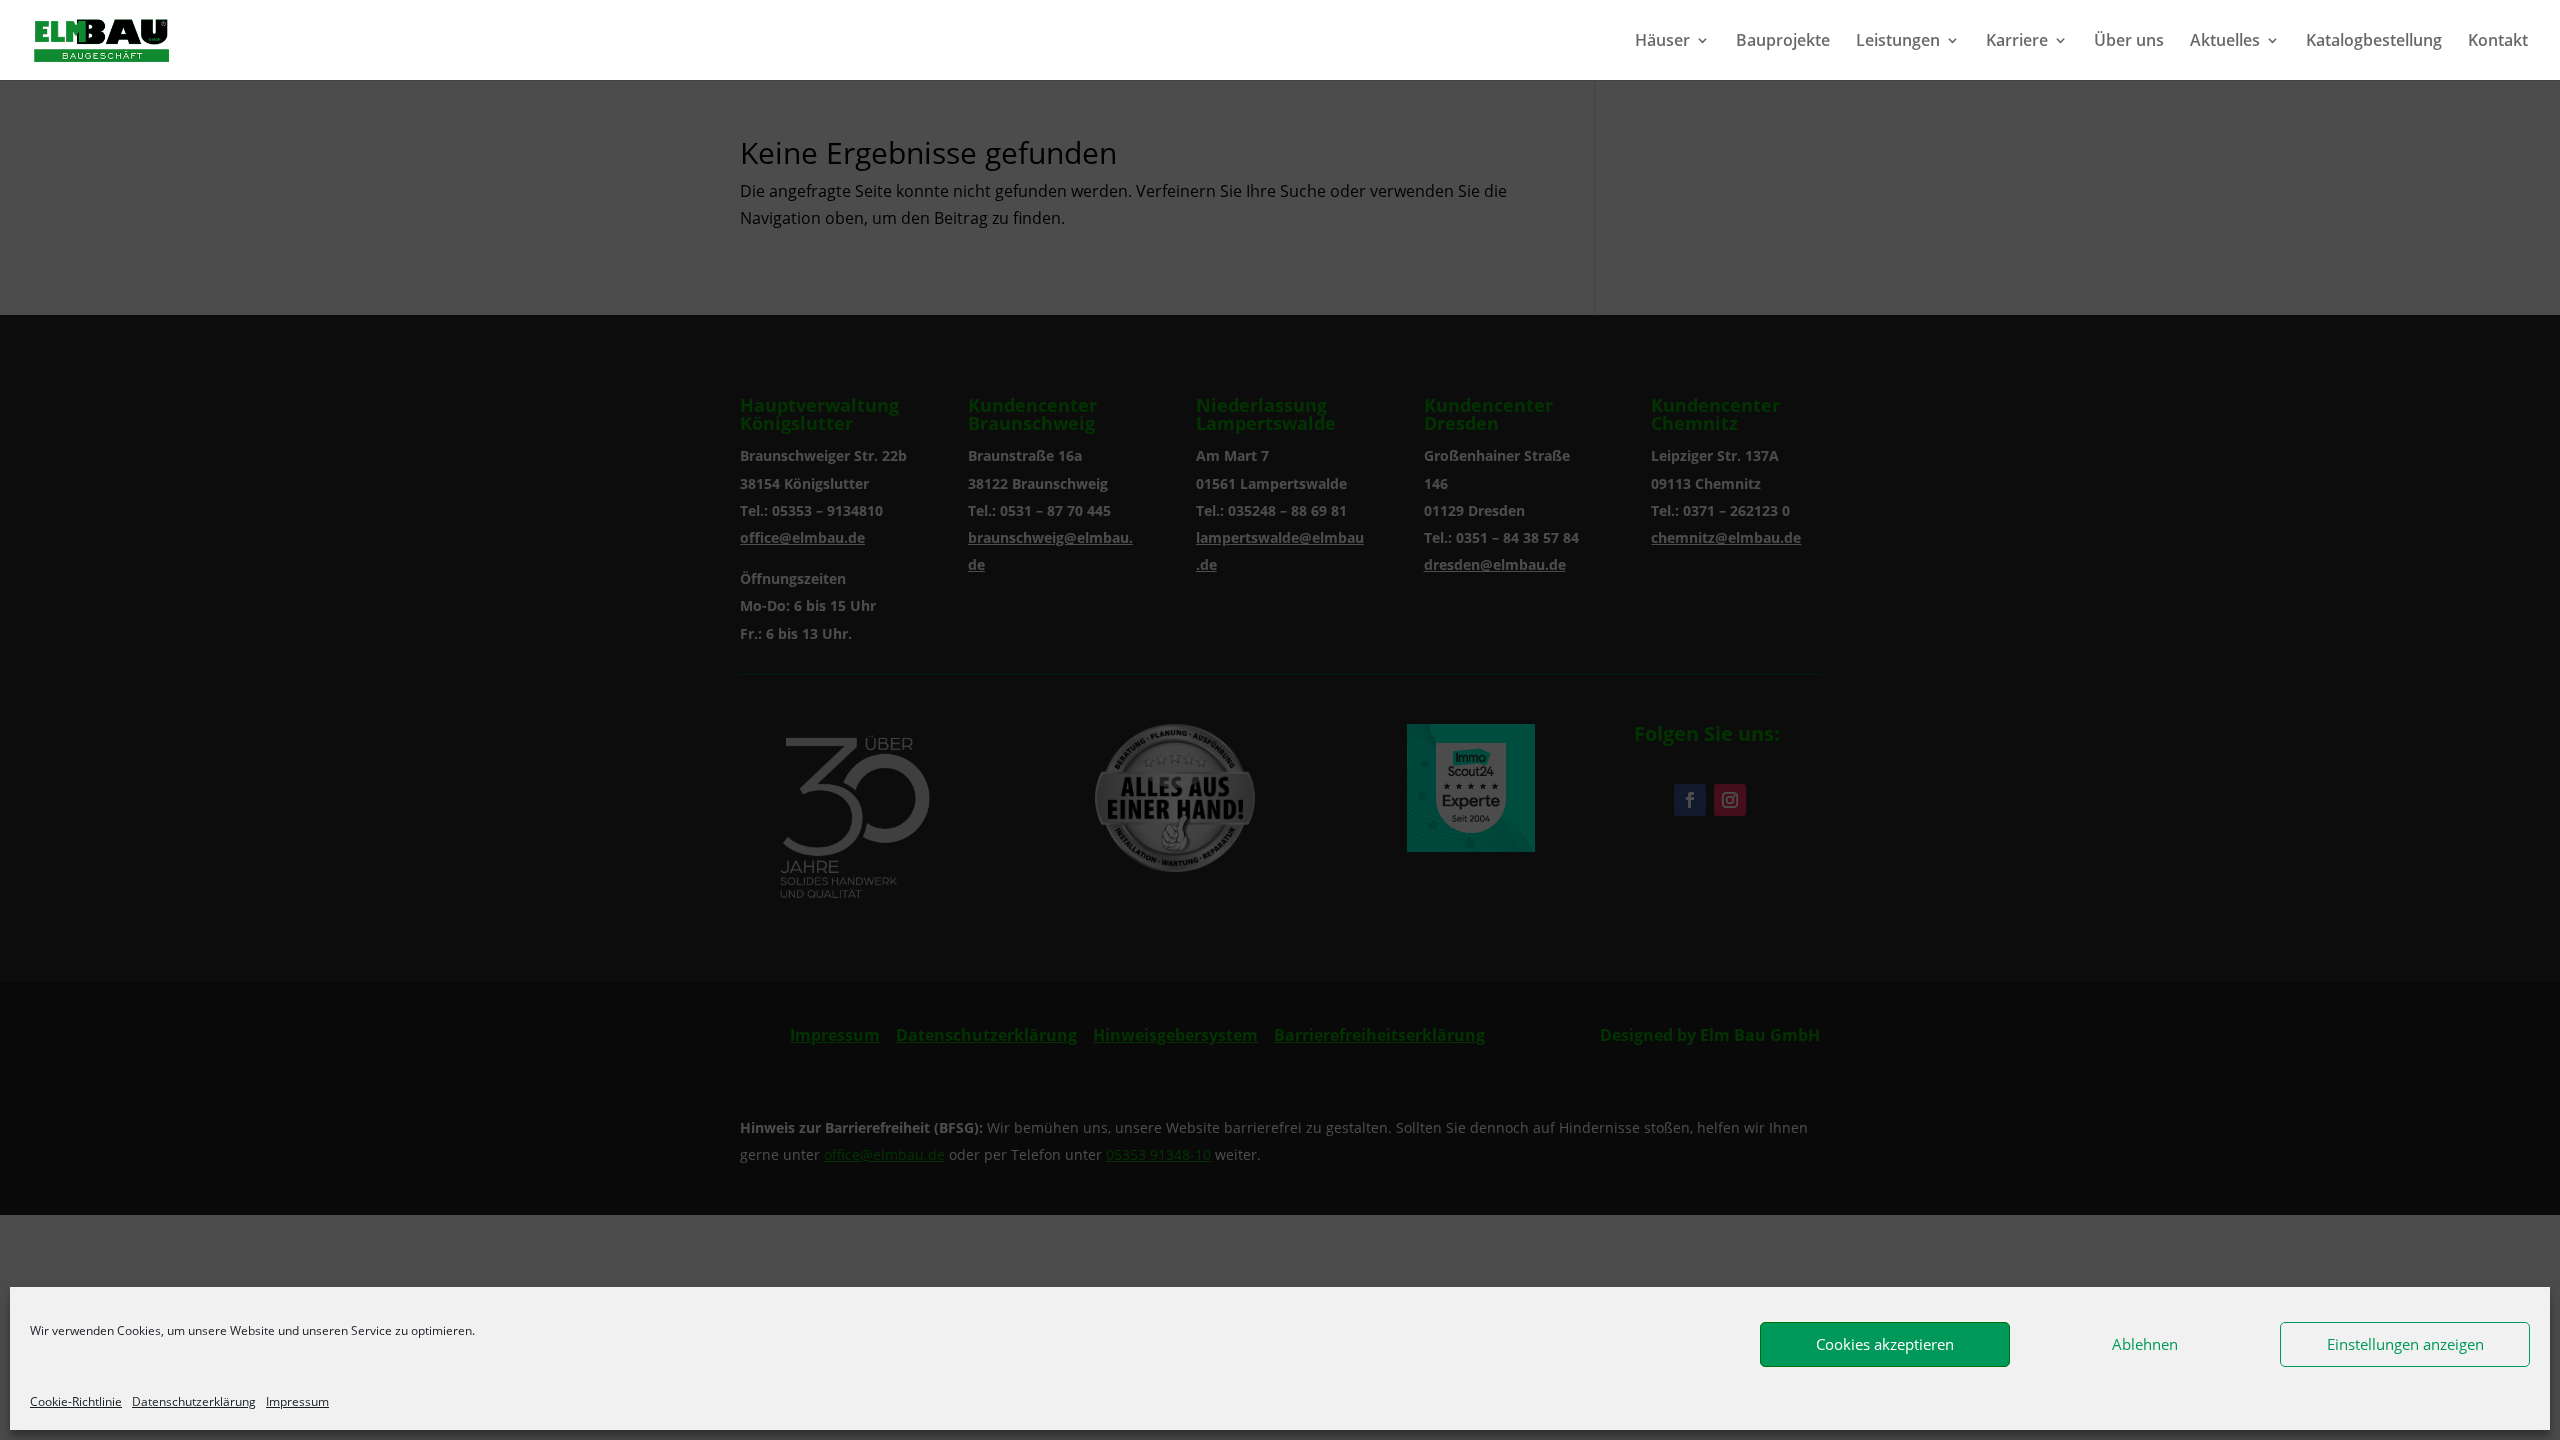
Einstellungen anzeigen (2405, 1344)
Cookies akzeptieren (1885, 1344)
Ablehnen (2145, 1344)
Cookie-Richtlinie (76, 1401)
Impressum (297, 1401)
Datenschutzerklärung (194, 1401)
